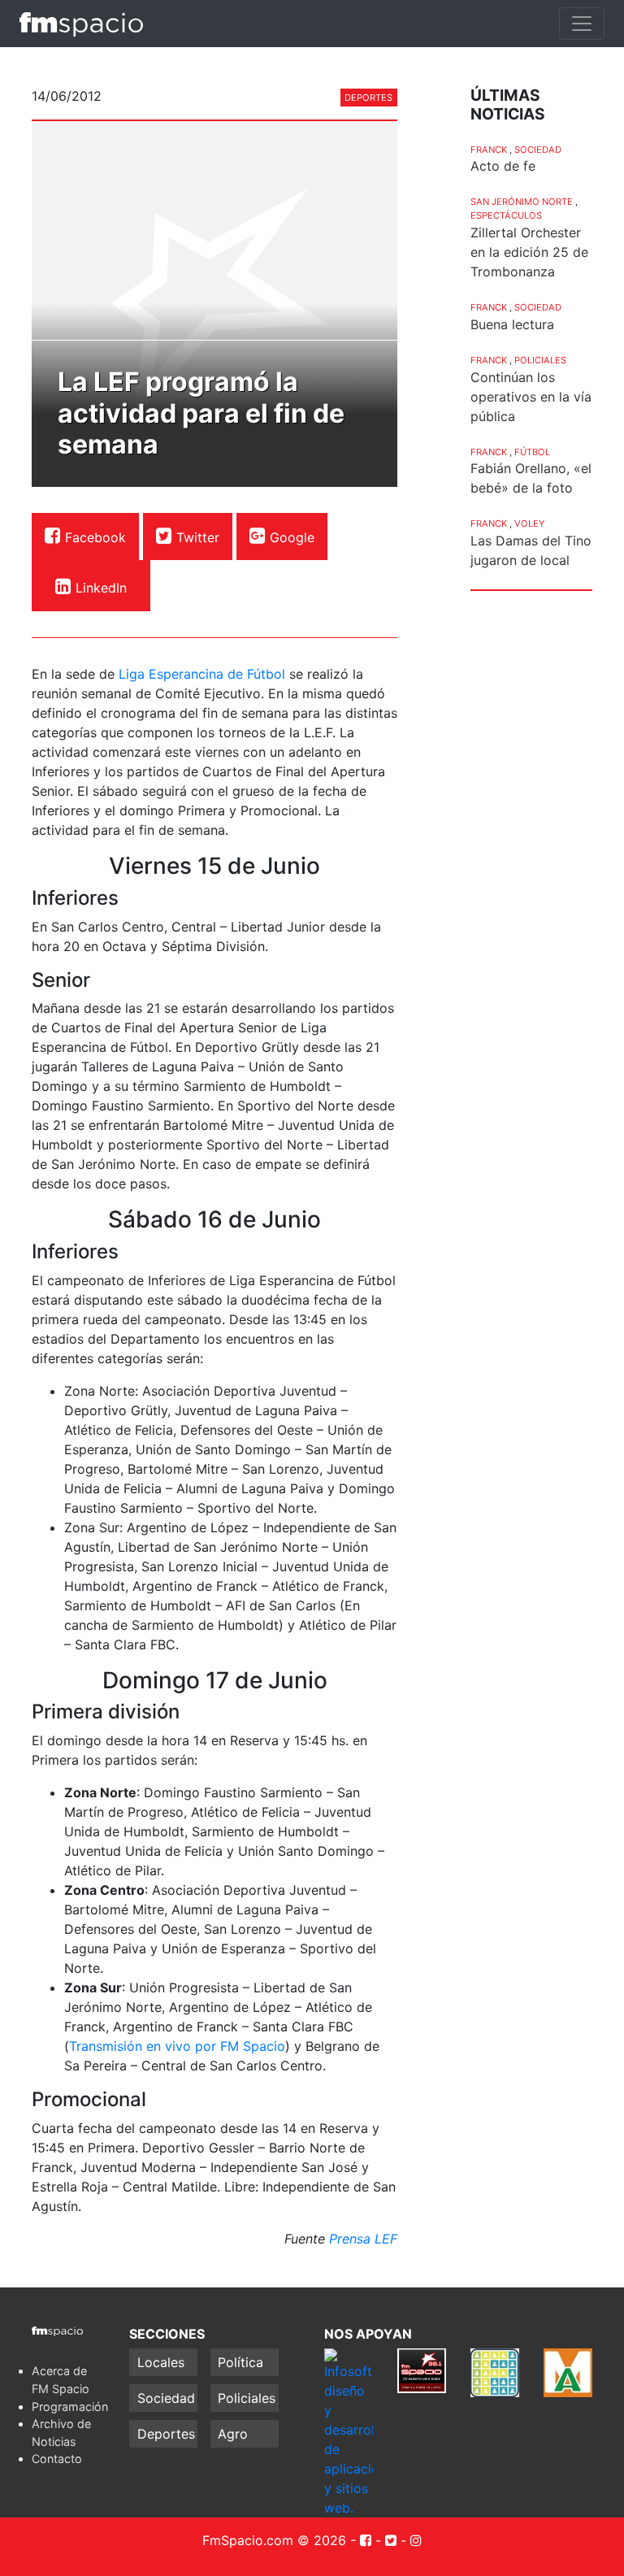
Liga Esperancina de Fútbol (202, 674)
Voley (529, 523)
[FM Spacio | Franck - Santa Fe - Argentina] (81, 24)
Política (240, 2362)
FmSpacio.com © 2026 (274, 2540)
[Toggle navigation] (582, 24)
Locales (161, 2362)
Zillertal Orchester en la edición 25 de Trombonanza (529, 252)
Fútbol (532, 452)
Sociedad (538, 150)
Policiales (540, 360)
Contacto (57, 2459)
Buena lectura (512, 324)
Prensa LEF (363, 2239)
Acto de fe (503, 166)
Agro (233, 2434)
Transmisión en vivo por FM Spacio (177, 2046)
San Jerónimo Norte (522, 202)
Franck (489, 150)
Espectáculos (506, 215)
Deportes (368, 98)
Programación (70, 2407)
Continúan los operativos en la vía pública (531, 397)
